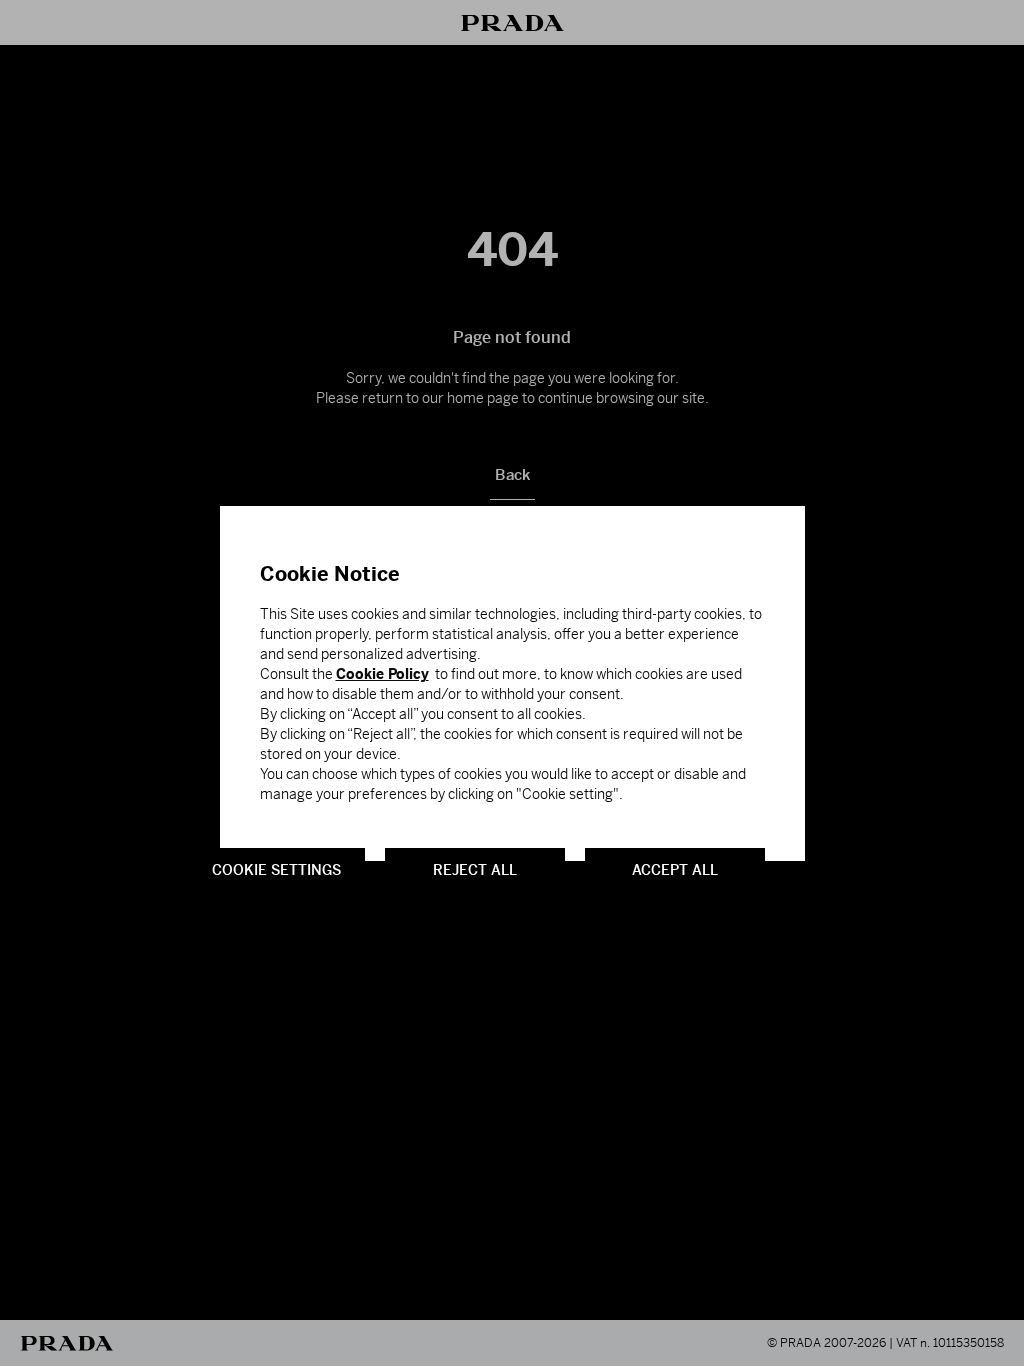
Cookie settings (276, 868)
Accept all (675, 868)
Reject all (475, 868)
